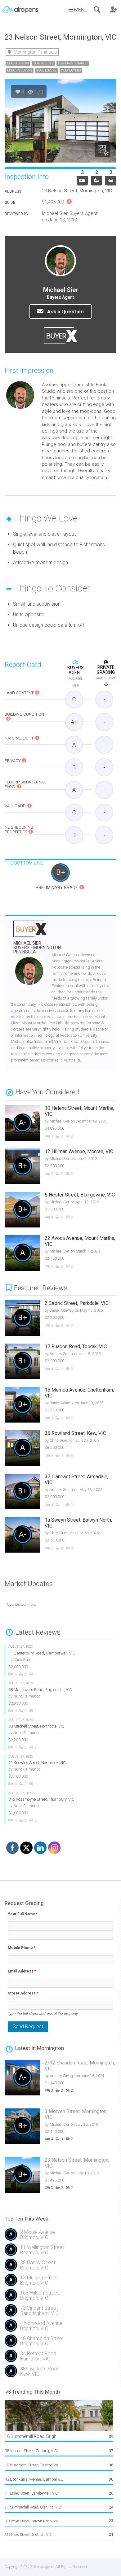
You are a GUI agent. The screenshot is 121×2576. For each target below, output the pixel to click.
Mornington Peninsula (35, 52)
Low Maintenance (73, 63)
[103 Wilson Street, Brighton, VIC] (60, 2298)
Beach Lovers (18, 63)
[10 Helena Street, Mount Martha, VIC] (55, 1124)
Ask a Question (65, 312)
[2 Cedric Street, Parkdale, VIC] (59, 1319)
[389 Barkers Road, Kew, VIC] (60, 2374)
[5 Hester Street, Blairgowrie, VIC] (55, 1210)
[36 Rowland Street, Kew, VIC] (59, 1449)
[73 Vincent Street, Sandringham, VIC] (60, 2313)
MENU (80, 10)
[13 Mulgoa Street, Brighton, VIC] (60, 2283)
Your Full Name (23, 1914)
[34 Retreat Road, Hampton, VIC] (60, 2358)
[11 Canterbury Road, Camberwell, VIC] (55, 1661)
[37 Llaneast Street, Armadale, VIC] (59, 1492)
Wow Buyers (71, 70)
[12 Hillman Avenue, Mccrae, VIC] (55, 1167)
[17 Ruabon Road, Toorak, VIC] (59, 1362)
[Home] (20, 7)
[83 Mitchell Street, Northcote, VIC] (55, 1734)
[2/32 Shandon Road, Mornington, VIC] (59, 2081)
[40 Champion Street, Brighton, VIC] (60, 2343)
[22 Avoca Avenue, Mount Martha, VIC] (55, 1254)
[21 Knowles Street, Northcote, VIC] (55, 1771)
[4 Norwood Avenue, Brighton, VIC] (60, 2328)
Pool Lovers (47, 70)
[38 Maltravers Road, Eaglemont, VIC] (55, 1697)
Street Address (23, 1993)
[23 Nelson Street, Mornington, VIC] (59, 2178)
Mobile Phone (22, 1948)
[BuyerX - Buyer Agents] (30, 933)
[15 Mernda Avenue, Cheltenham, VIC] (59, 1406)
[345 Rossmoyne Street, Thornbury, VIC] (55, 1807)
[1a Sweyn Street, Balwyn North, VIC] (59, 1536)
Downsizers (43, 63)
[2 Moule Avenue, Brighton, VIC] (60, 2237)
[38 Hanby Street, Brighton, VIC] (60, 2267)
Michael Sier (37, 948)
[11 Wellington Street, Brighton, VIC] (60, 2252)
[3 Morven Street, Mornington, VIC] (59, 2130)
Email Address (22, 1971)
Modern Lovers (20, 70)
